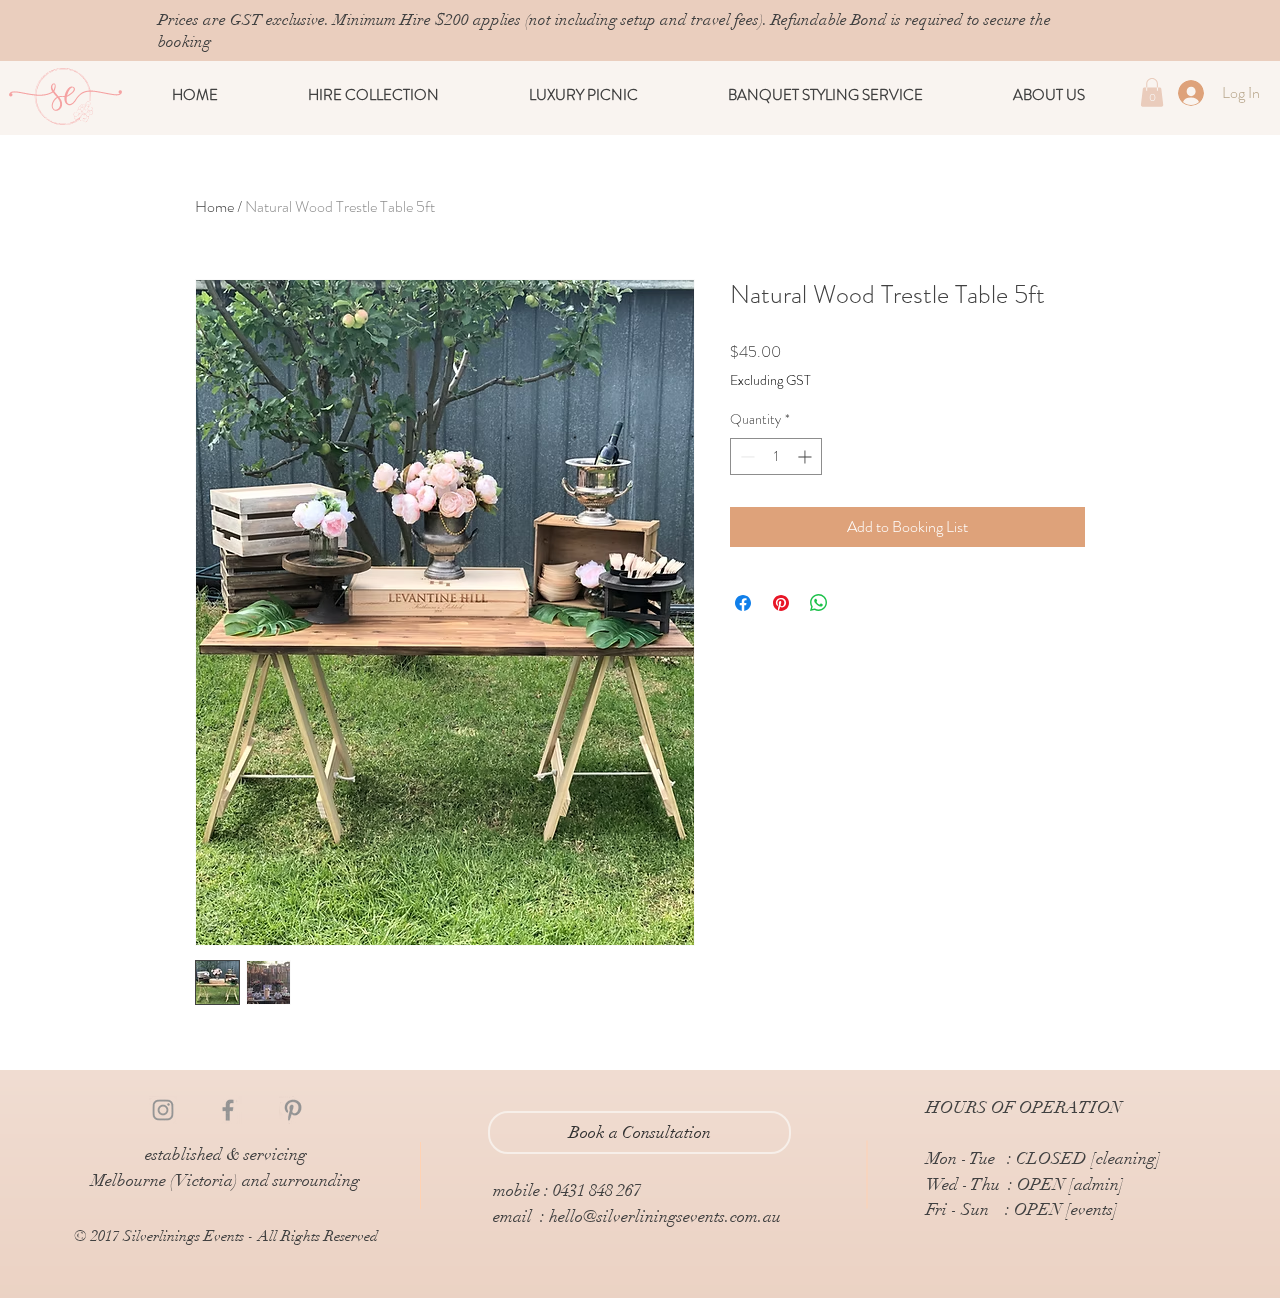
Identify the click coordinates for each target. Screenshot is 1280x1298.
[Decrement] (745, 456)
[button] (373, 95)
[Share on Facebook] (743, 603)
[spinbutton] (776, 456)
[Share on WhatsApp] (819, 603)
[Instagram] (163, 1110)
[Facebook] (228, 1110)
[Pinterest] (293, 1110)
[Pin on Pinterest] (781, 603)
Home (214, 206)
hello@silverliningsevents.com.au (665, 1216)
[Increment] (806, 456)
